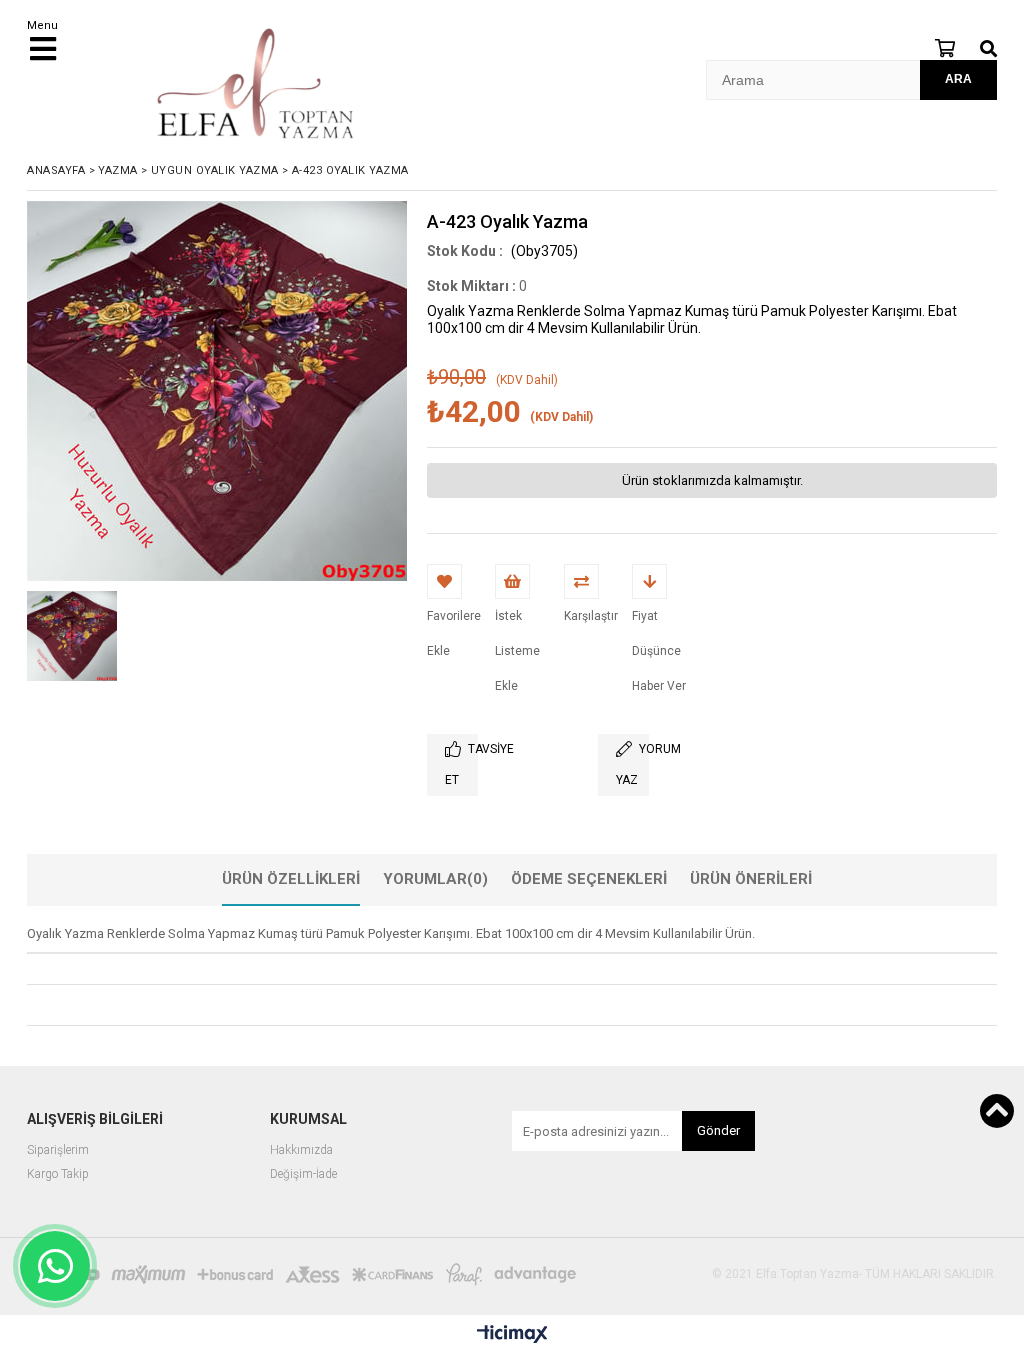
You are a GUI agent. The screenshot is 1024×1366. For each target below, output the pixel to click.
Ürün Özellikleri (291, 879)
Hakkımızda (301, 1150)
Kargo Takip (58, 1174)
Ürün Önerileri (751, 879)
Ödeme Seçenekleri (589, 879)
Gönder (718, 1130)
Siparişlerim (58, 1150)
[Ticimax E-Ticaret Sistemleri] (512, 1335)
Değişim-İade (303, 1174)
